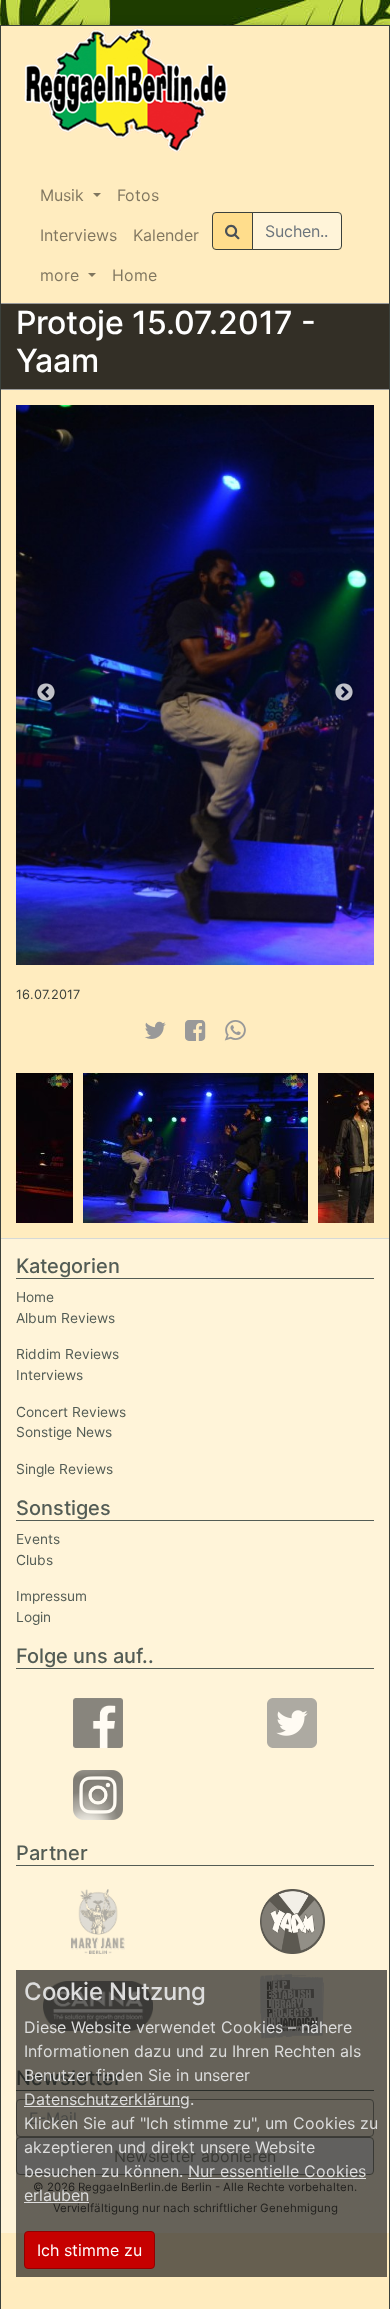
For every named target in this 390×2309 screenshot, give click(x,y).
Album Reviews (65, 1318)
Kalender (166, 235)
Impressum (51, 1596)
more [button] (62, 275)
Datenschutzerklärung (107, 2099)
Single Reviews (64, 1469)
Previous (46, 693)
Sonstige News (64, 1432)
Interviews (78, 235)
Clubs (34, 1560)
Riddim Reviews (67, 1354)
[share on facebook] (195, 1030)
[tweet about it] (154, 1030)
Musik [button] (64, 195)
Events (38, 1539)
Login (33, 1617)
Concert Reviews (71, 1412)
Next (344, 693)
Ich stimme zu (89, 2250)
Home (134, 275)
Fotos (138, 195)
